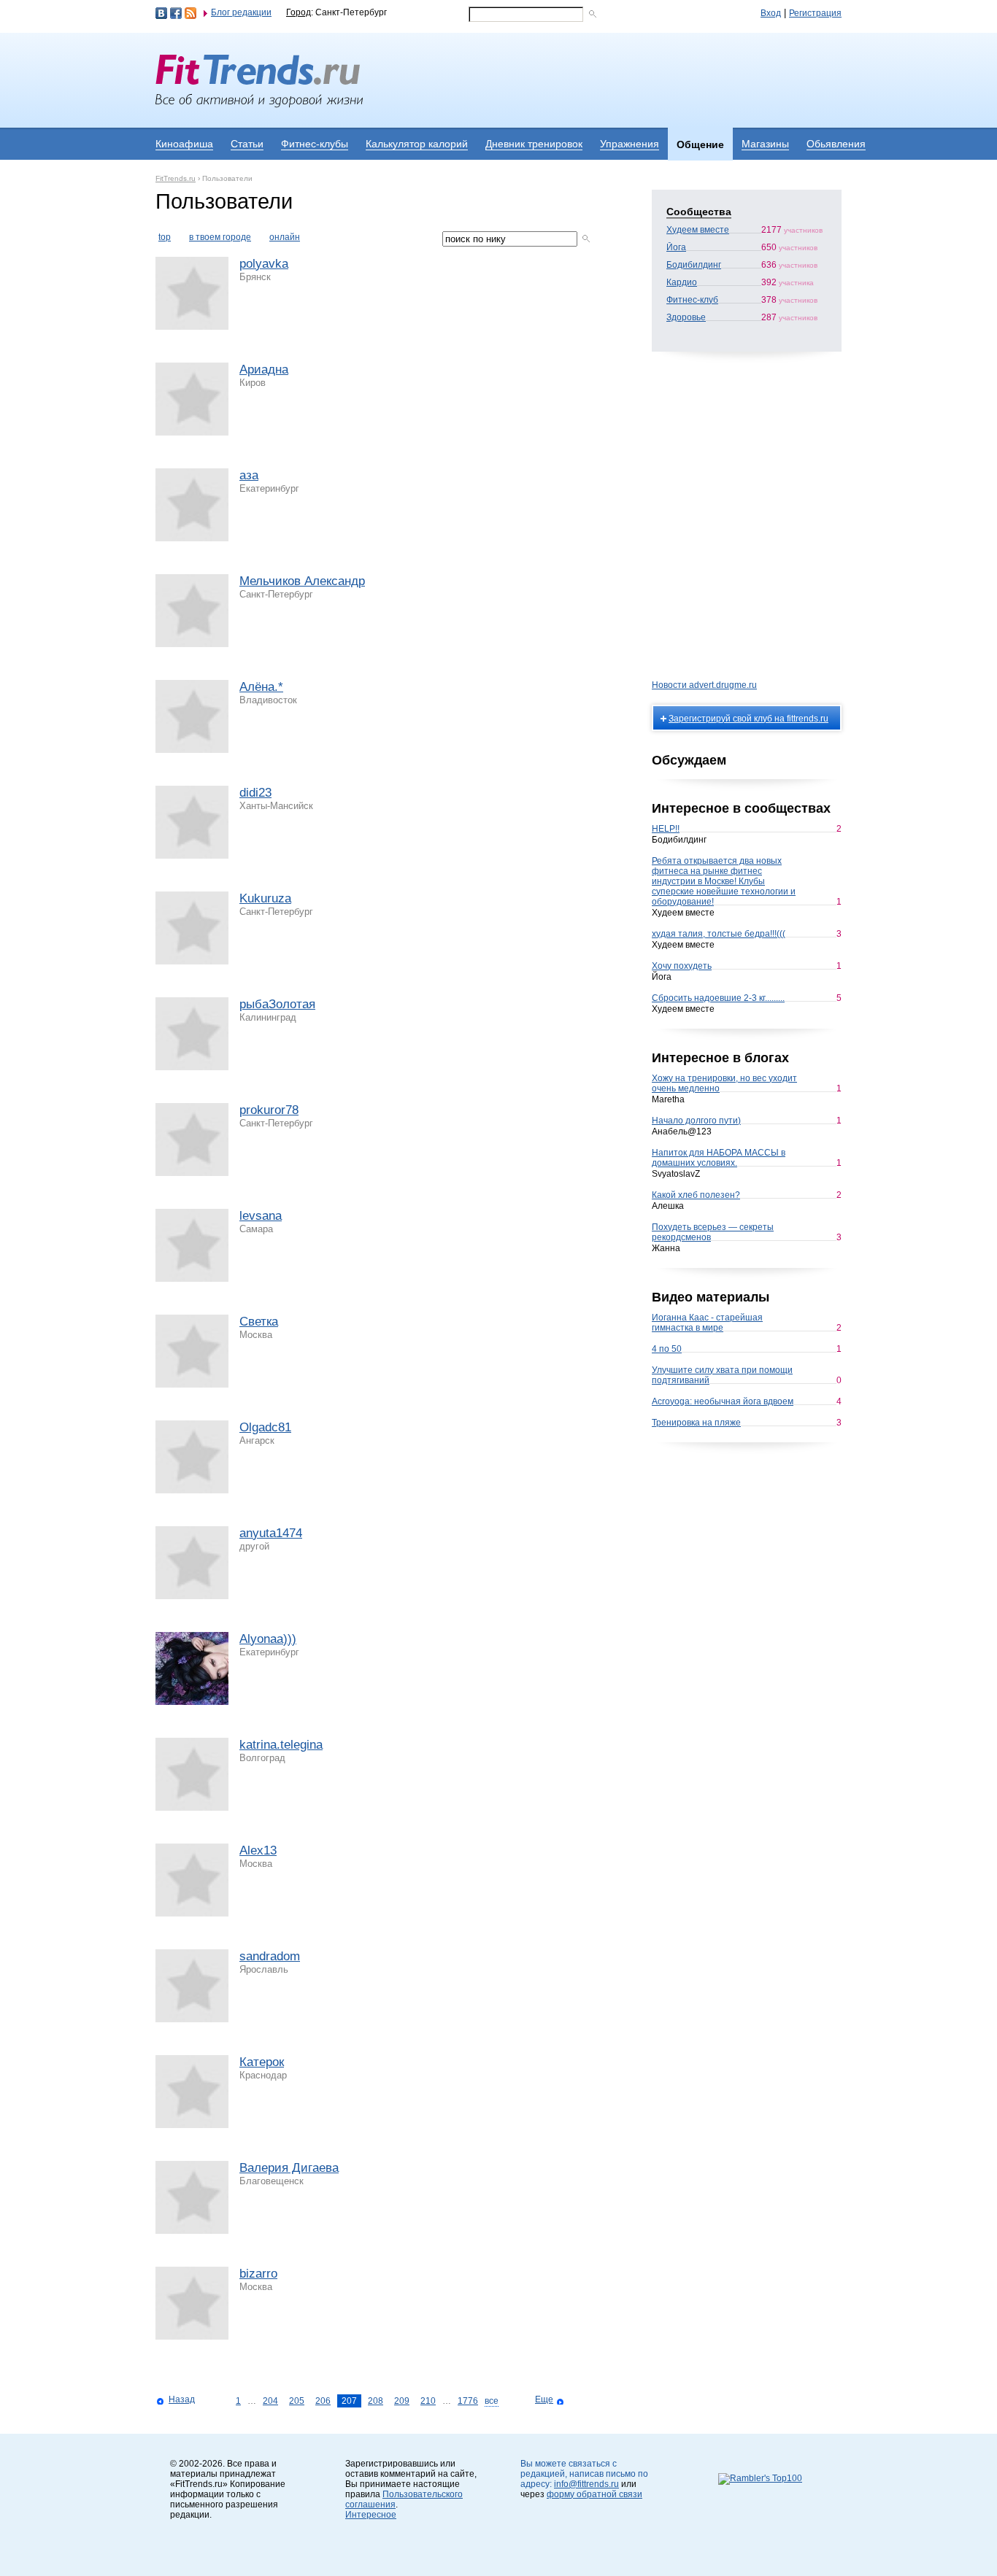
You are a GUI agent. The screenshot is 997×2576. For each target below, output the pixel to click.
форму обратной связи (594, 2494)
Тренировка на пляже (696, 1423)
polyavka (264, 264)
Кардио (682, 282)
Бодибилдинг (694, 265)
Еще (544, 2399)
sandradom (270, 1956)
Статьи (247, 144)
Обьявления (836, 144)
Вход (771, 13)
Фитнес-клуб (692, 300)
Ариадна (264, 370)
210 (428, 2401)
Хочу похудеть (682, 966)
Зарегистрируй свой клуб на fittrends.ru (748, 719)
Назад (182, 2399)
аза (249, 475)
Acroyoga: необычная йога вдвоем (723, 1401)
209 (402, 2401)
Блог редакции (241, 12)
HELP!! (666, 829)
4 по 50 (667, 1349)
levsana (261, 1216)
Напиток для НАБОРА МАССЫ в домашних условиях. (719, 1158)
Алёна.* (261, 687)
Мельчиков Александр (302, 581)
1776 (468, 2401)
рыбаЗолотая (277, 1004)
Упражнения (630, 144)
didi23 (255, 793)
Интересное (371, 2515)
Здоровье (686, 317)
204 (270, 2401)
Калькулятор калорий (417, 144)
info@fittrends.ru (586, 2484)
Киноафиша (184, 144)
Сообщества (699, 212)
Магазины (765, 144)
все (492, 2401)
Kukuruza (265, 898)
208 (376, 2401)
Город (299, 12)
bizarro (258, 2274)
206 (323, 2401)
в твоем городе (220, 237)
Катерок (262, 2062)
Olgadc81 (265, 1427)
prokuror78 (269, 1110)
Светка (259, 1322)
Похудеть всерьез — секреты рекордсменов (713, 1232)
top (165, 237)
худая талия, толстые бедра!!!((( (719, 934)
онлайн (285, 237)
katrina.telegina (281, 1745)
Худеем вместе (698, 230)
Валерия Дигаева (289, 2168)
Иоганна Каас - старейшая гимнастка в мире (707, 1323)
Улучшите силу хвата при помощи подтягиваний (722, 1375)
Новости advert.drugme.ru (704, 685)
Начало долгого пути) (696, 1121)
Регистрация (815, 13)
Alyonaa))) (268, 1639)
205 (297, 2401)
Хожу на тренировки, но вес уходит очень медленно (724, 1083)
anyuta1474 (271, 1533)
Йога (676, 247)
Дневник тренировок (534, 144)
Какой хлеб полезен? (696, 1195)
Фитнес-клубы (315, 144)
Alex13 (258, 1850)
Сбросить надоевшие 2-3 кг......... (718, 998)
